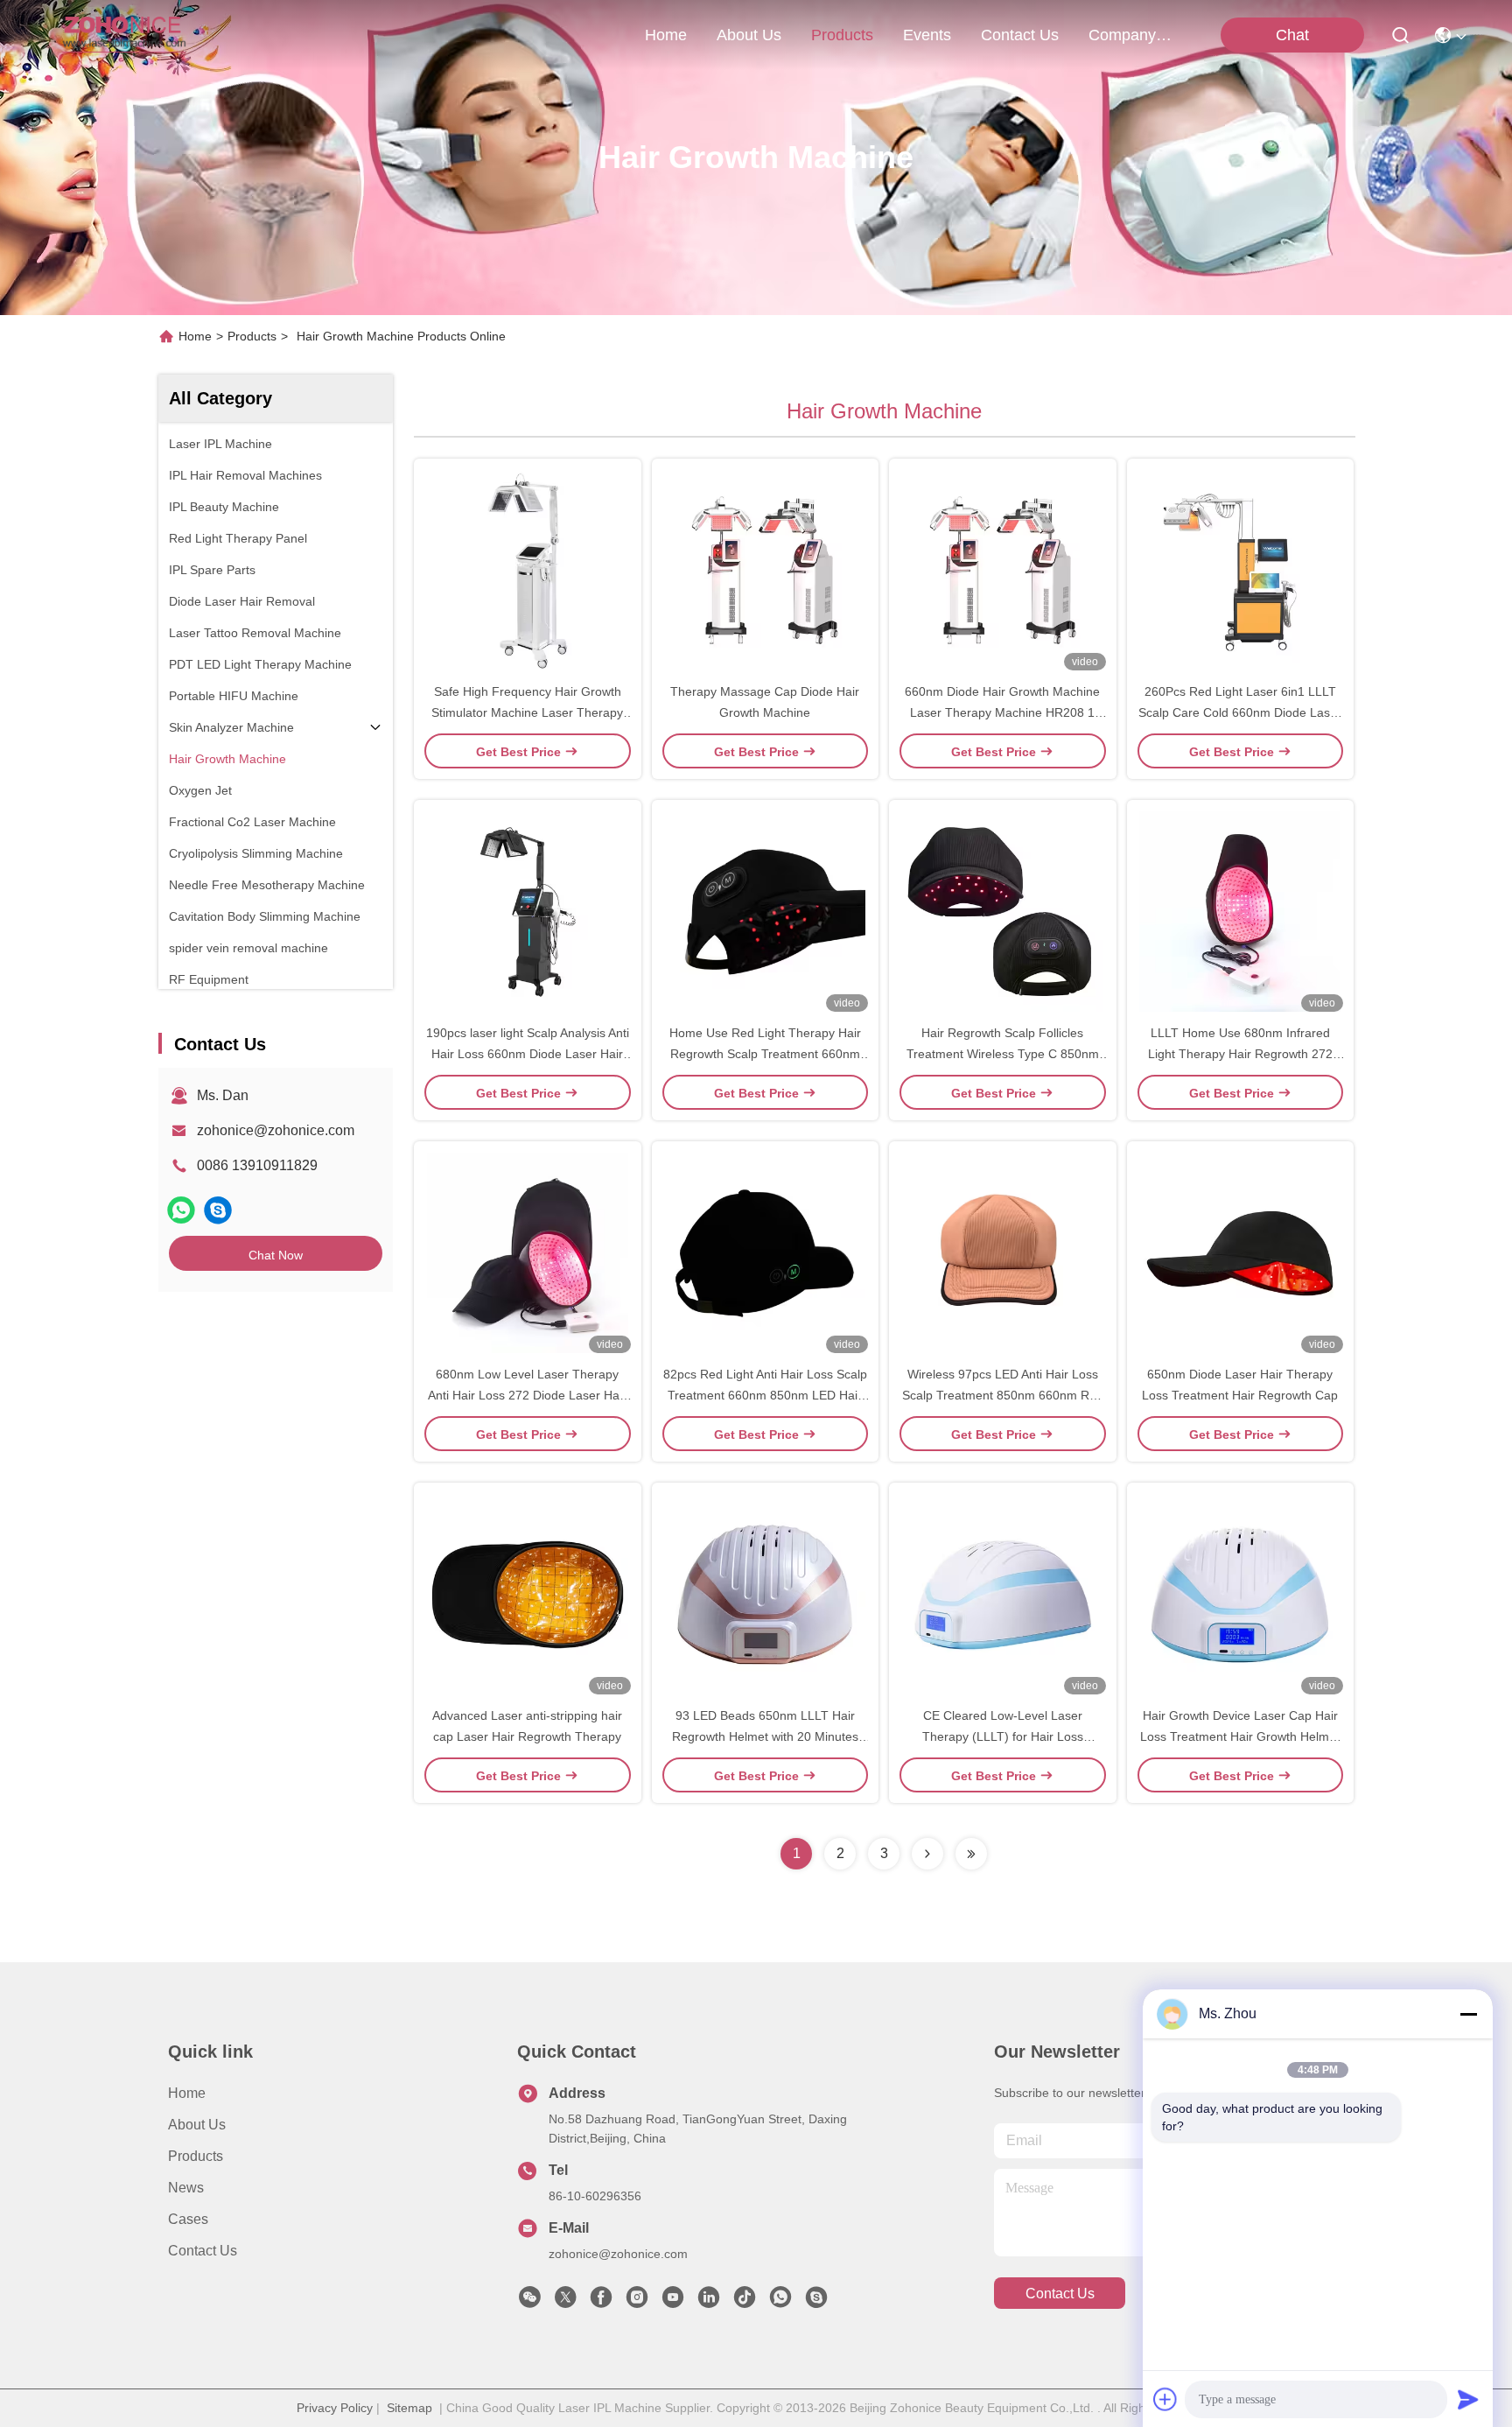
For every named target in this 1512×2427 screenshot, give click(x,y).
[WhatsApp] (181, 1210)
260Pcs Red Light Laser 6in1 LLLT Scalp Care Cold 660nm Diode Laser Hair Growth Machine (1240, 712)
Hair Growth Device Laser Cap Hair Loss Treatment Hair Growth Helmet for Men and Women (1240, 1736)
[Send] (1468, 2399)
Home (666, 35)
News (186, 2188)
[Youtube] (673, 2302)
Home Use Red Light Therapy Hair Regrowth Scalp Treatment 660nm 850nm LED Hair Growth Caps (765, 1054)
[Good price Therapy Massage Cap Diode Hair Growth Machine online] (766, 570)
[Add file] (1165, 2399)
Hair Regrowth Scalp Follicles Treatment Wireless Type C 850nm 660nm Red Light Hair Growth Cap (1003, 1054)
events (927, 35)
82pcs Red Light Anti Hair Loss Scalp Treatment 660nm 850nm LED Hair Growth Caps (765, 1395)
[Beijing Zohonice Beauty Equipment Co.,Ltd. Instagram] (637, 2302)
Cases (188, 2219)
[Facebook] (601, 2302)
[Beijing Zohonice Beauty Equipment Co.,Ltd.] (124, 35)
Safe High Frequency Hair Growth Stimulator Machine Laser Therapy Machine (527, 712)
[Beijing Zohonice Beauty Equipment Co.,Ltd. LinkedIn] (709, 2302)
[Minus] (1468, 2014)
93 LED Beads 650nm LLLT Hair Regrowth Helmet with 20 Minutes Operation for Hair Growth (765, 1736)
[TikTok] (745, 2302)
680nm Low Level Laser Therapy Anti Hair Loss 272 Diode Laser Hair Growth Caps (527, 1395)
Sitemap (409, 2408)
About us (197, 2125)
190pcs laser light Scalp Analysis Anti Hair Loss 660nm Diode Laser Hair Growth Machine (528, 1054)
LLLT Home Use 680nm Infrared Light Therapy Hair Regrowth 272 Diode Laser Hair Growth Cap (1240, 1054)
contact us (1020, 35)
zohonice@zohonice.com (276, 1130)
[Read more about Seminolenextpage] (927, 1854)
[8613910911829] (780, 2302)
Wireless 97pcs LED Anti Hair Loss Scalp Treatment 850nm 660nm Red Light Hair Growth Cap (1003, 1395)
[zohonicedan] (218, 1210)
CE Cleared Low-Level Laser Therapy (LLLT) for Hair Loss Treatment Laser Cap (1003, 1736)
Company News (1130, 35)
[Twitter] (565, 2302)
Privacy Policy (335, 2408)
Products (252, 336)
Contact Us (203, 2251)
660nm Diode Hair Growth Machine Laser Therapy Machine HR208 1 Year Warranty (1002, 712)
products (842, 35)
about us (749, 35)
